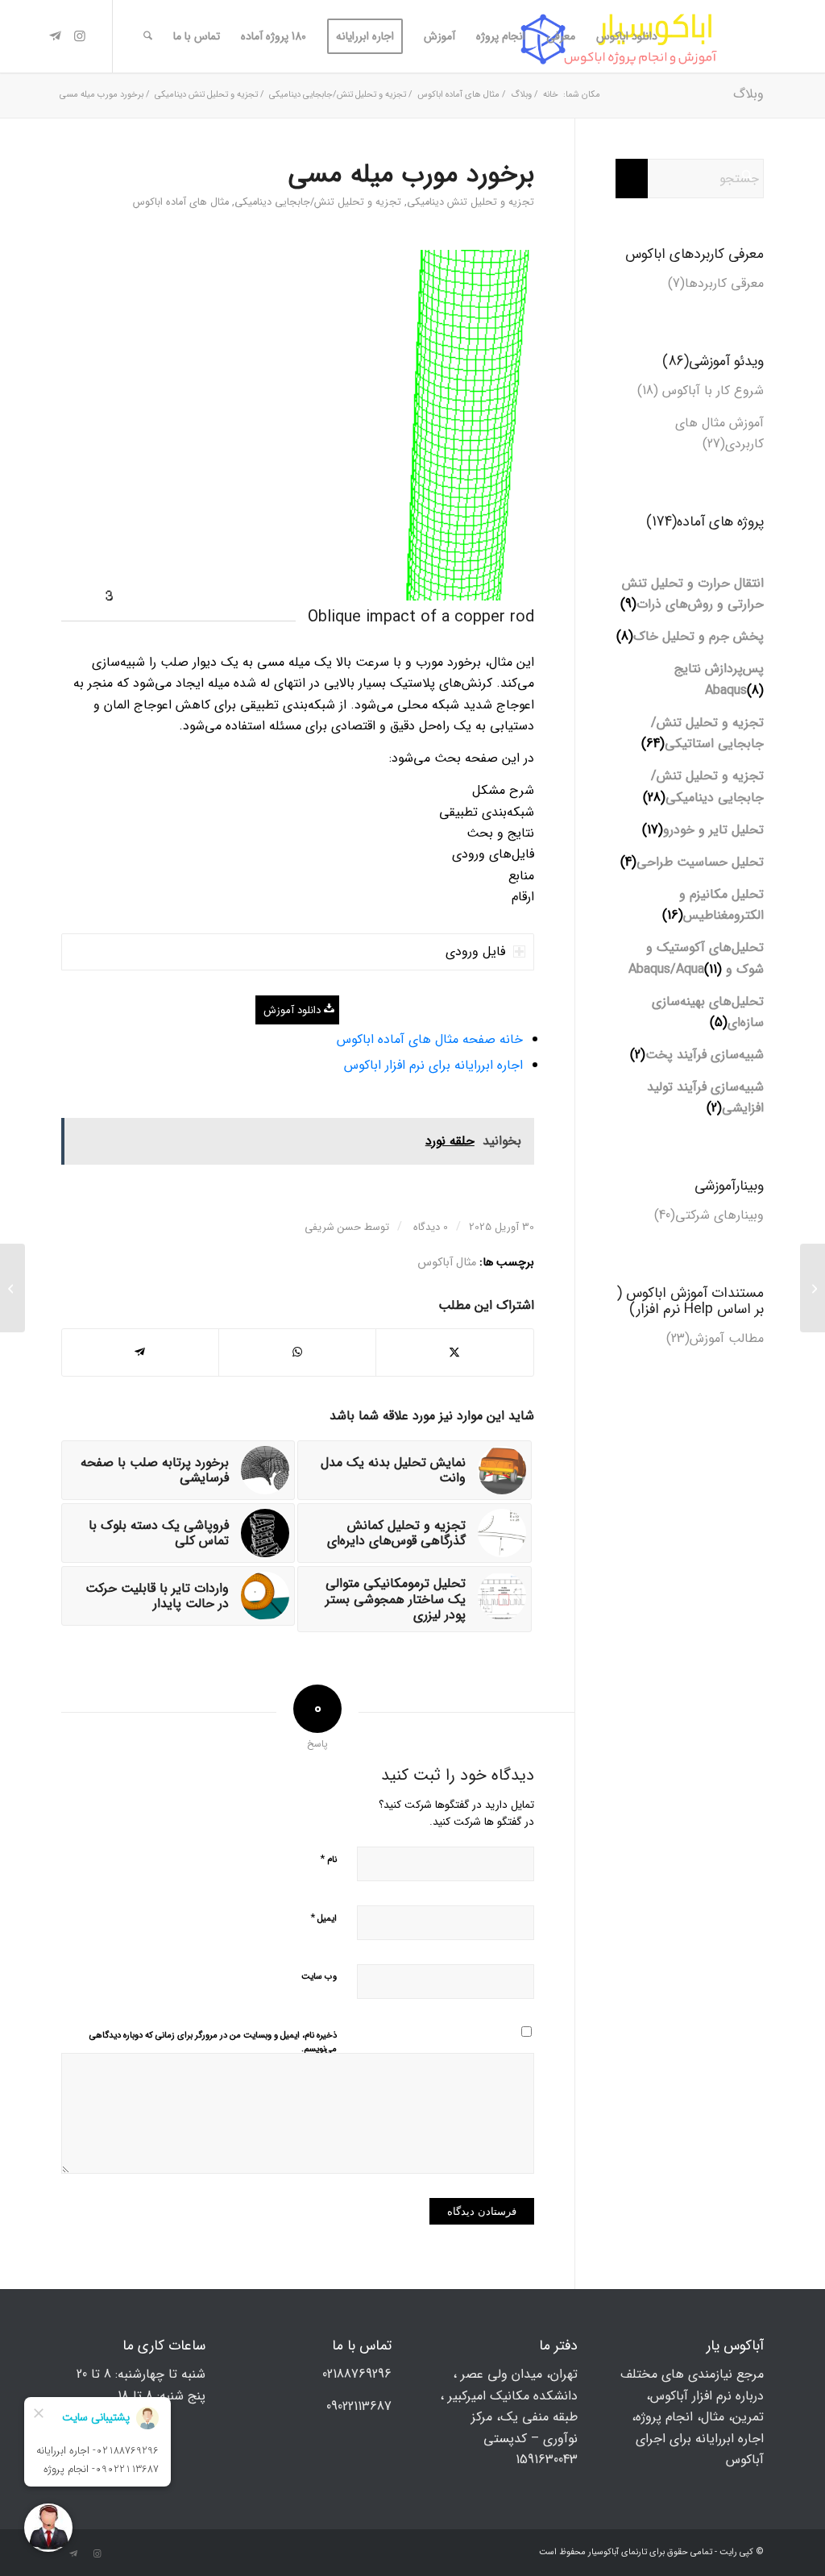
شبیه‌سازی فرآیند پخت (705, 1055)
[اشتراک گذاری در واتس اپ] (297, 1352)
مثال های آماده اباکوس (181, 202)
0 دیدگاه (429, 1227)
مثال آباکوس (447, 1263)
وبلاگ (748, 94)
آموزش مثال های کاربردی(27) (719, 433)
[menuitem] (627, 36)
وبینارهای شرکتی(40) (709, 1215)
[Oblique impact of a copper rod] (298, 425)
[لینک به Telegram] (56, 35)
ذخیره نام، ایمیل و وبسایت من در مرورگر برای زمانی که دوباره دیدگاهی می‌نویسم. (213, 2042)
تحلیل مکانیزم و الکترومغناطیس (721, 905)
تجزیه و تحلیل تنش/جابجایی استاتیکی (707, 733)
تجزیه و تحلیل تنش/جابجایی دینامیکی (318, 202)
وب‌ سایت (319, 1977)
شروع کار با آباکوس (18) (701, 391)
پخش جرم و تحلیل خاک (699, 636)
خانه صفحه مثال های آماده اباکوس (430, 1039)
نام (328, 1859)
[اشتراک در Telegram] (140, 1352)
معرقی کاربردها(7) (716, 283)
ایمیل (323, 1918)
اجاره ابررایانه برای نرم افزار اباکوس (433, 1065)
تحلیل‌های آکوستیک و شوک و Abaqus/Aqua (696, 958)
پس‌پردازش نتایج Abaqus (719, 679)
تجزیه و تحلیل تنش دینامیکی (471, 202)
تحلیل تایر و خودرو (713, 830)
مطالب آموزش (727, 1338)
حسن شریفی (333, 1227)
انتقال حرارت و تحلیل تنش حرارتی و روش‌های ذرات (693, 594)
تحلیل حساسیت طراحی (700, 862)
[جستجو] (148, 36)
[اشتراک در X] (455, 1352)
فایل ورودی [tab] (475, 951)
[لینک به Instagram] (80, 35)
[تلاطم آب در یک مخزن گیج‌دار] (813, 1288)
